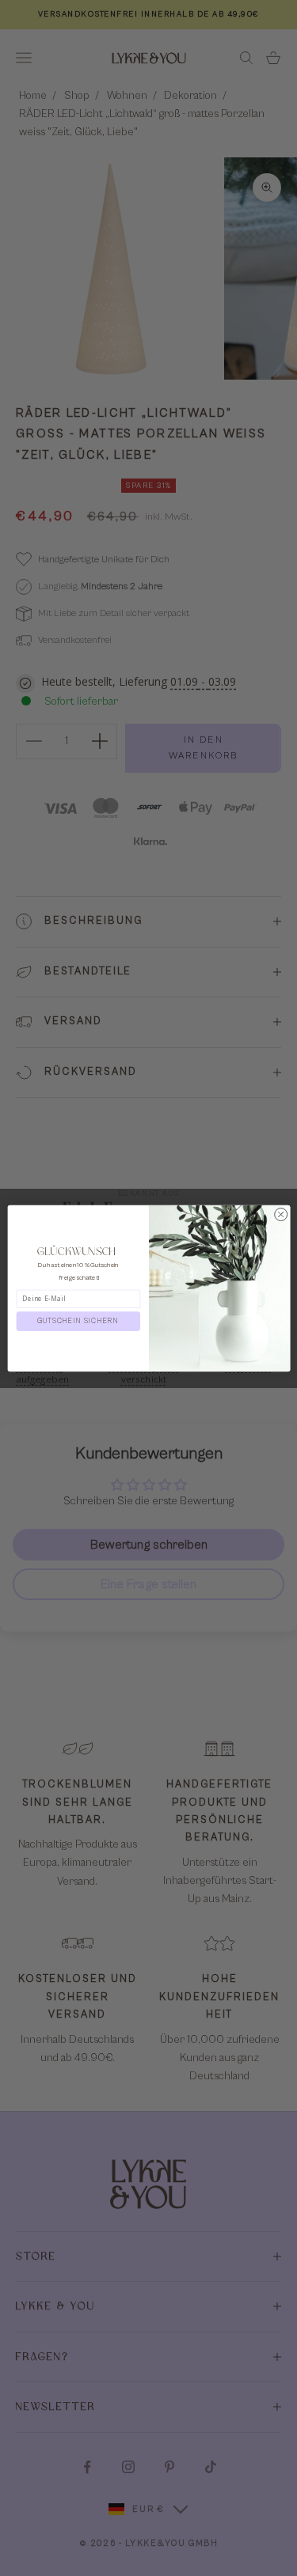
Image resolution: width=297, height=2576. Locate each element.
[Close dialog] (280, 1214)
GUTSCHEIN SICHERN (78, 1321)
